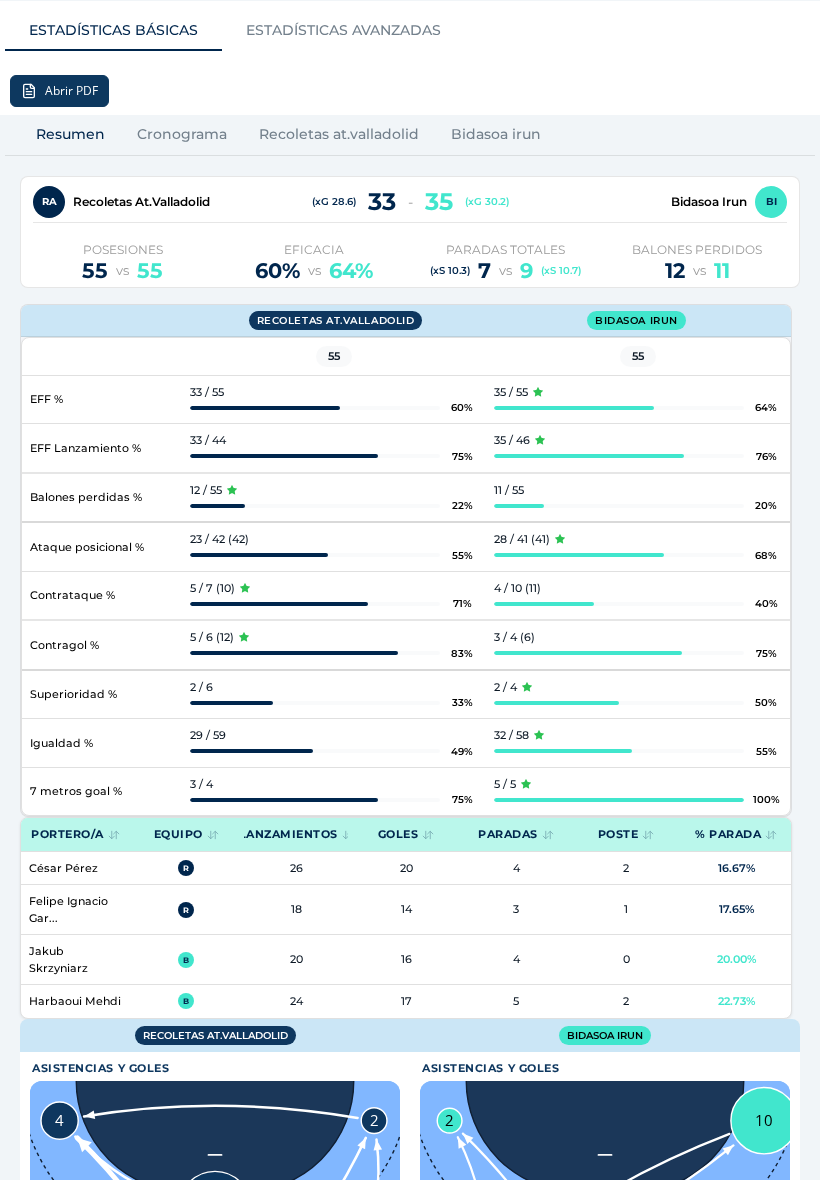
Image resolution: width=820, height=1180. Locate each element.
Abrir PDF (71, 90)
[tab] (113, 31)
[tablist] (235, 31)
